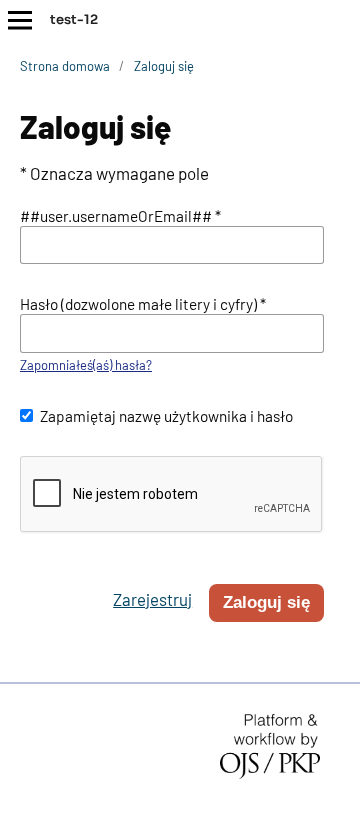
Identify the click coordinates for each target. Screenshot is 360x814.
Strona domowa (65, 66)
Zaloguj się (266, 602)
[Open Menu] (20, 20)
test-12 (74, 19)
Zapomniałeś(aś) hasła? (86, 365)
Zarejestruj (152, 599)
